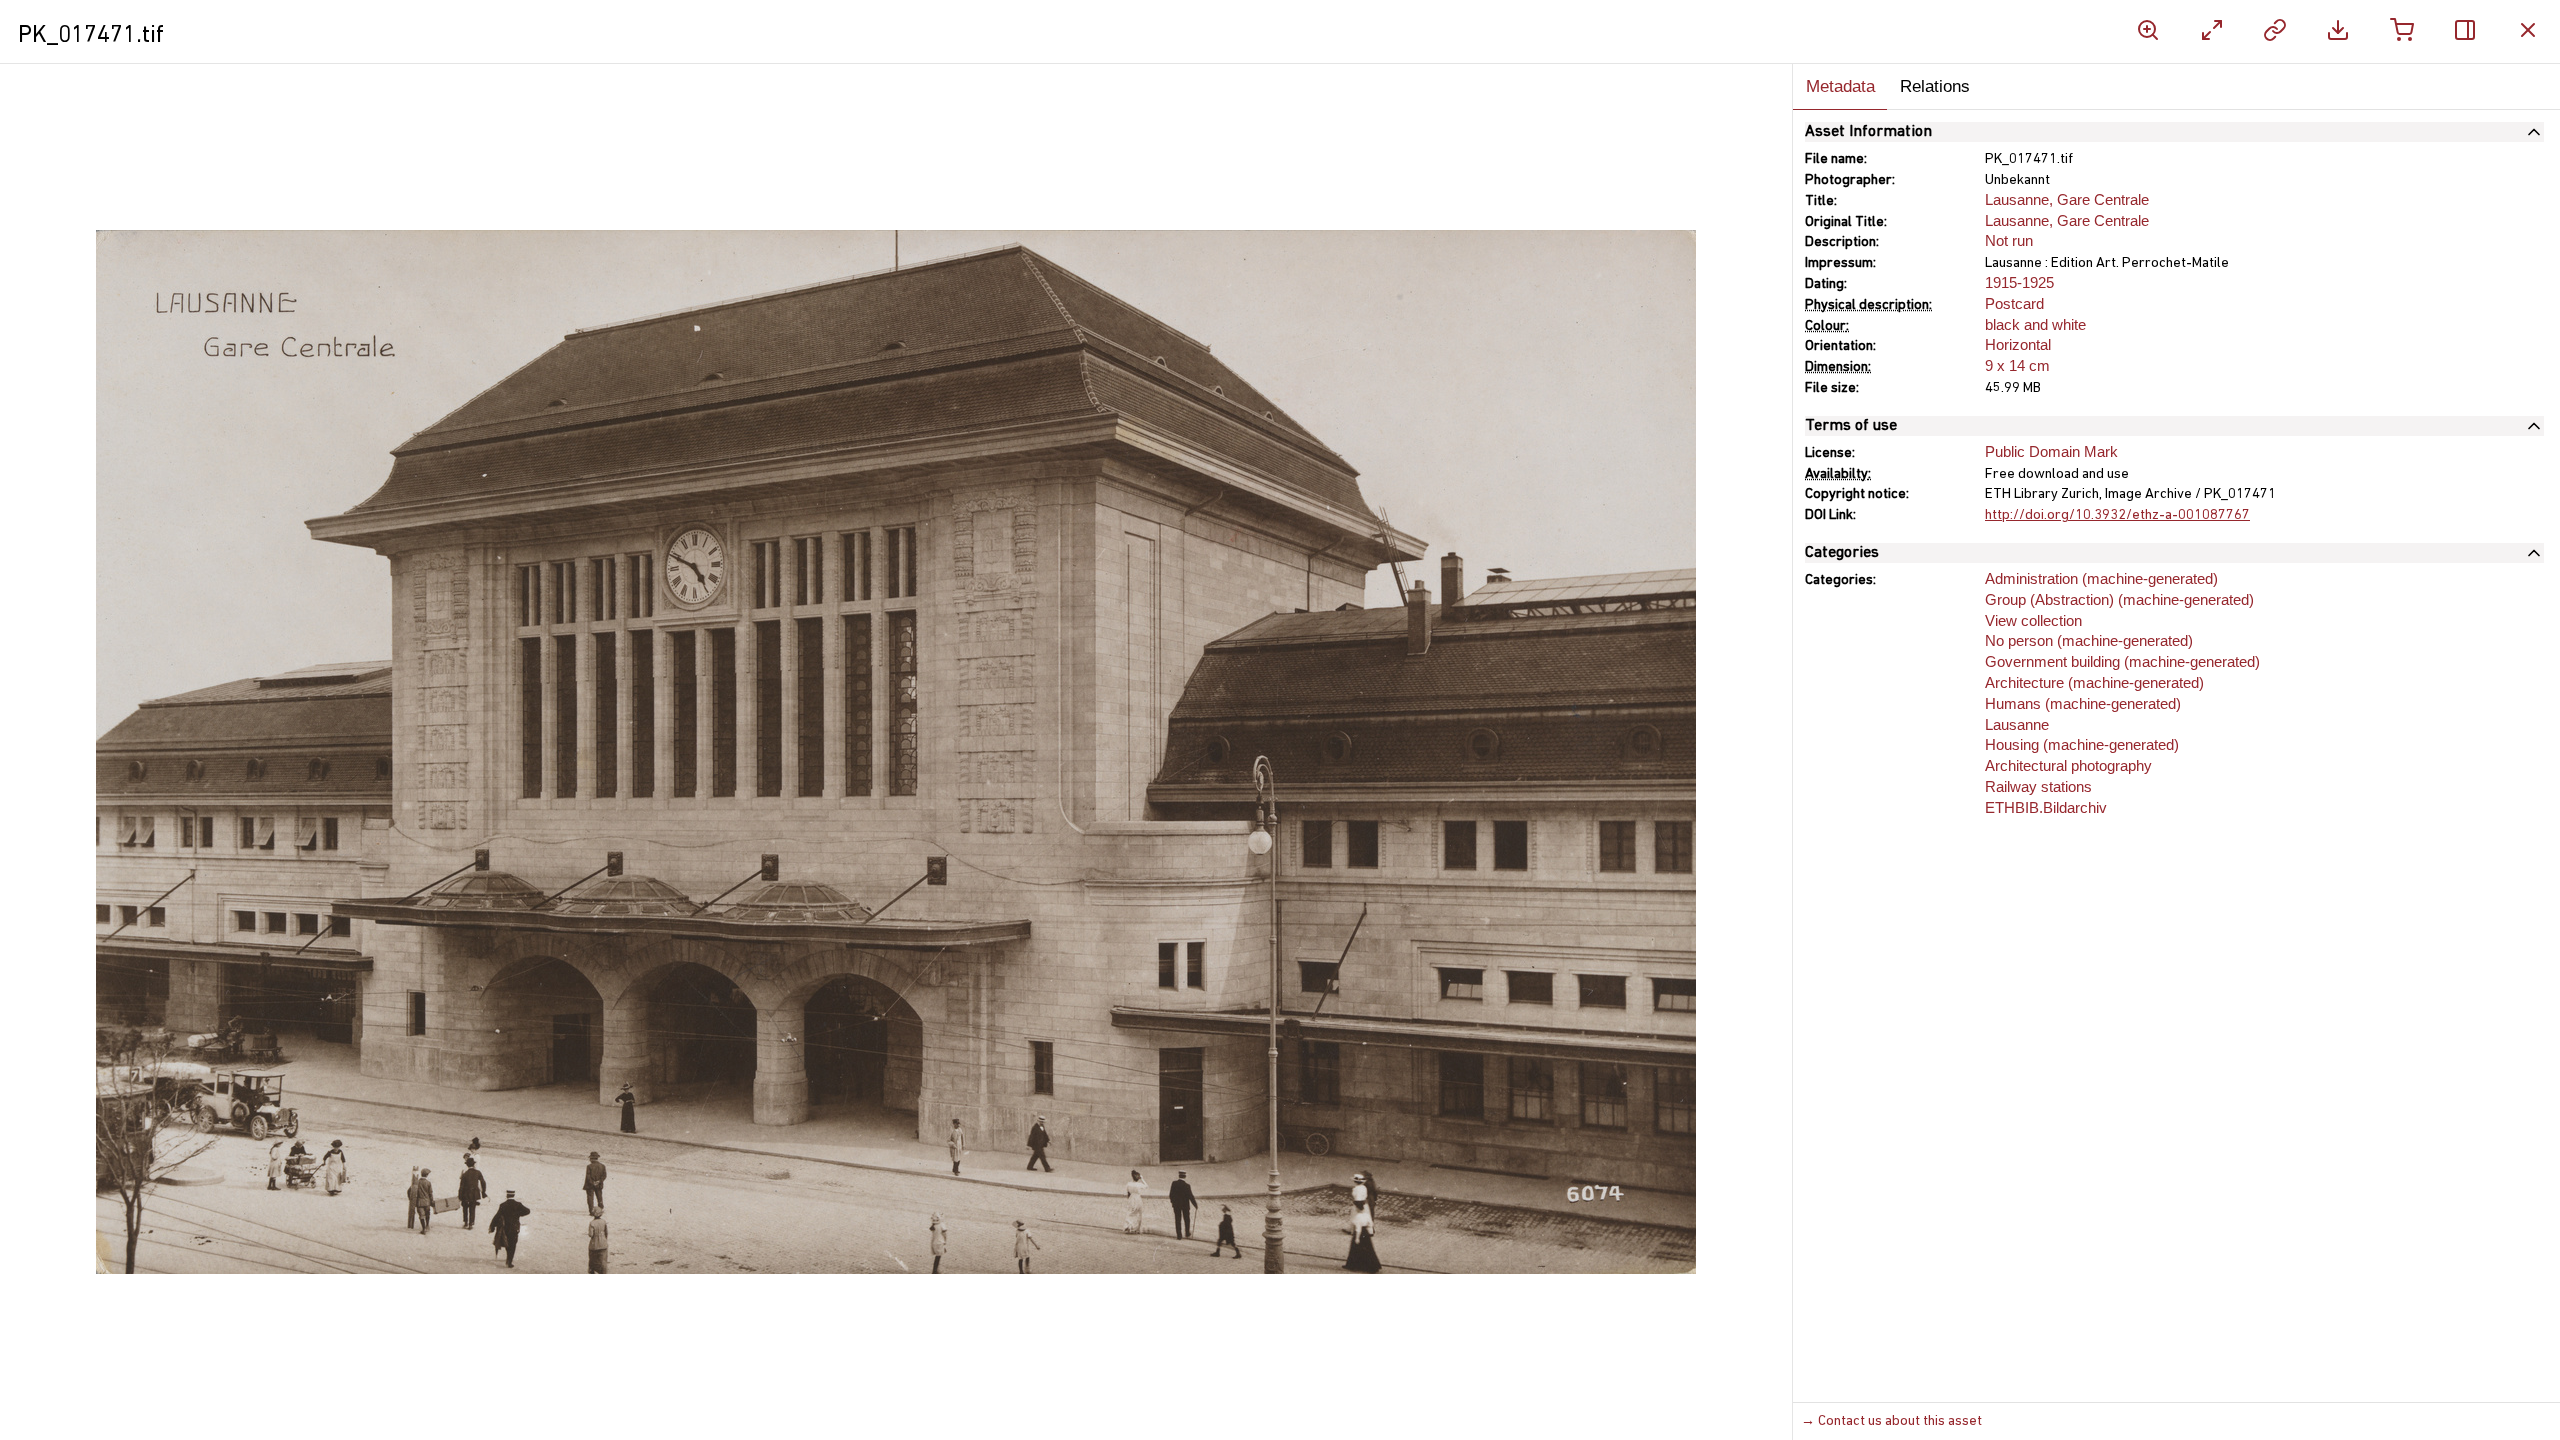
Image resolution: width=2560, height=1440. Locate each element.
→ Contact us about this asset (1891, 1421)
